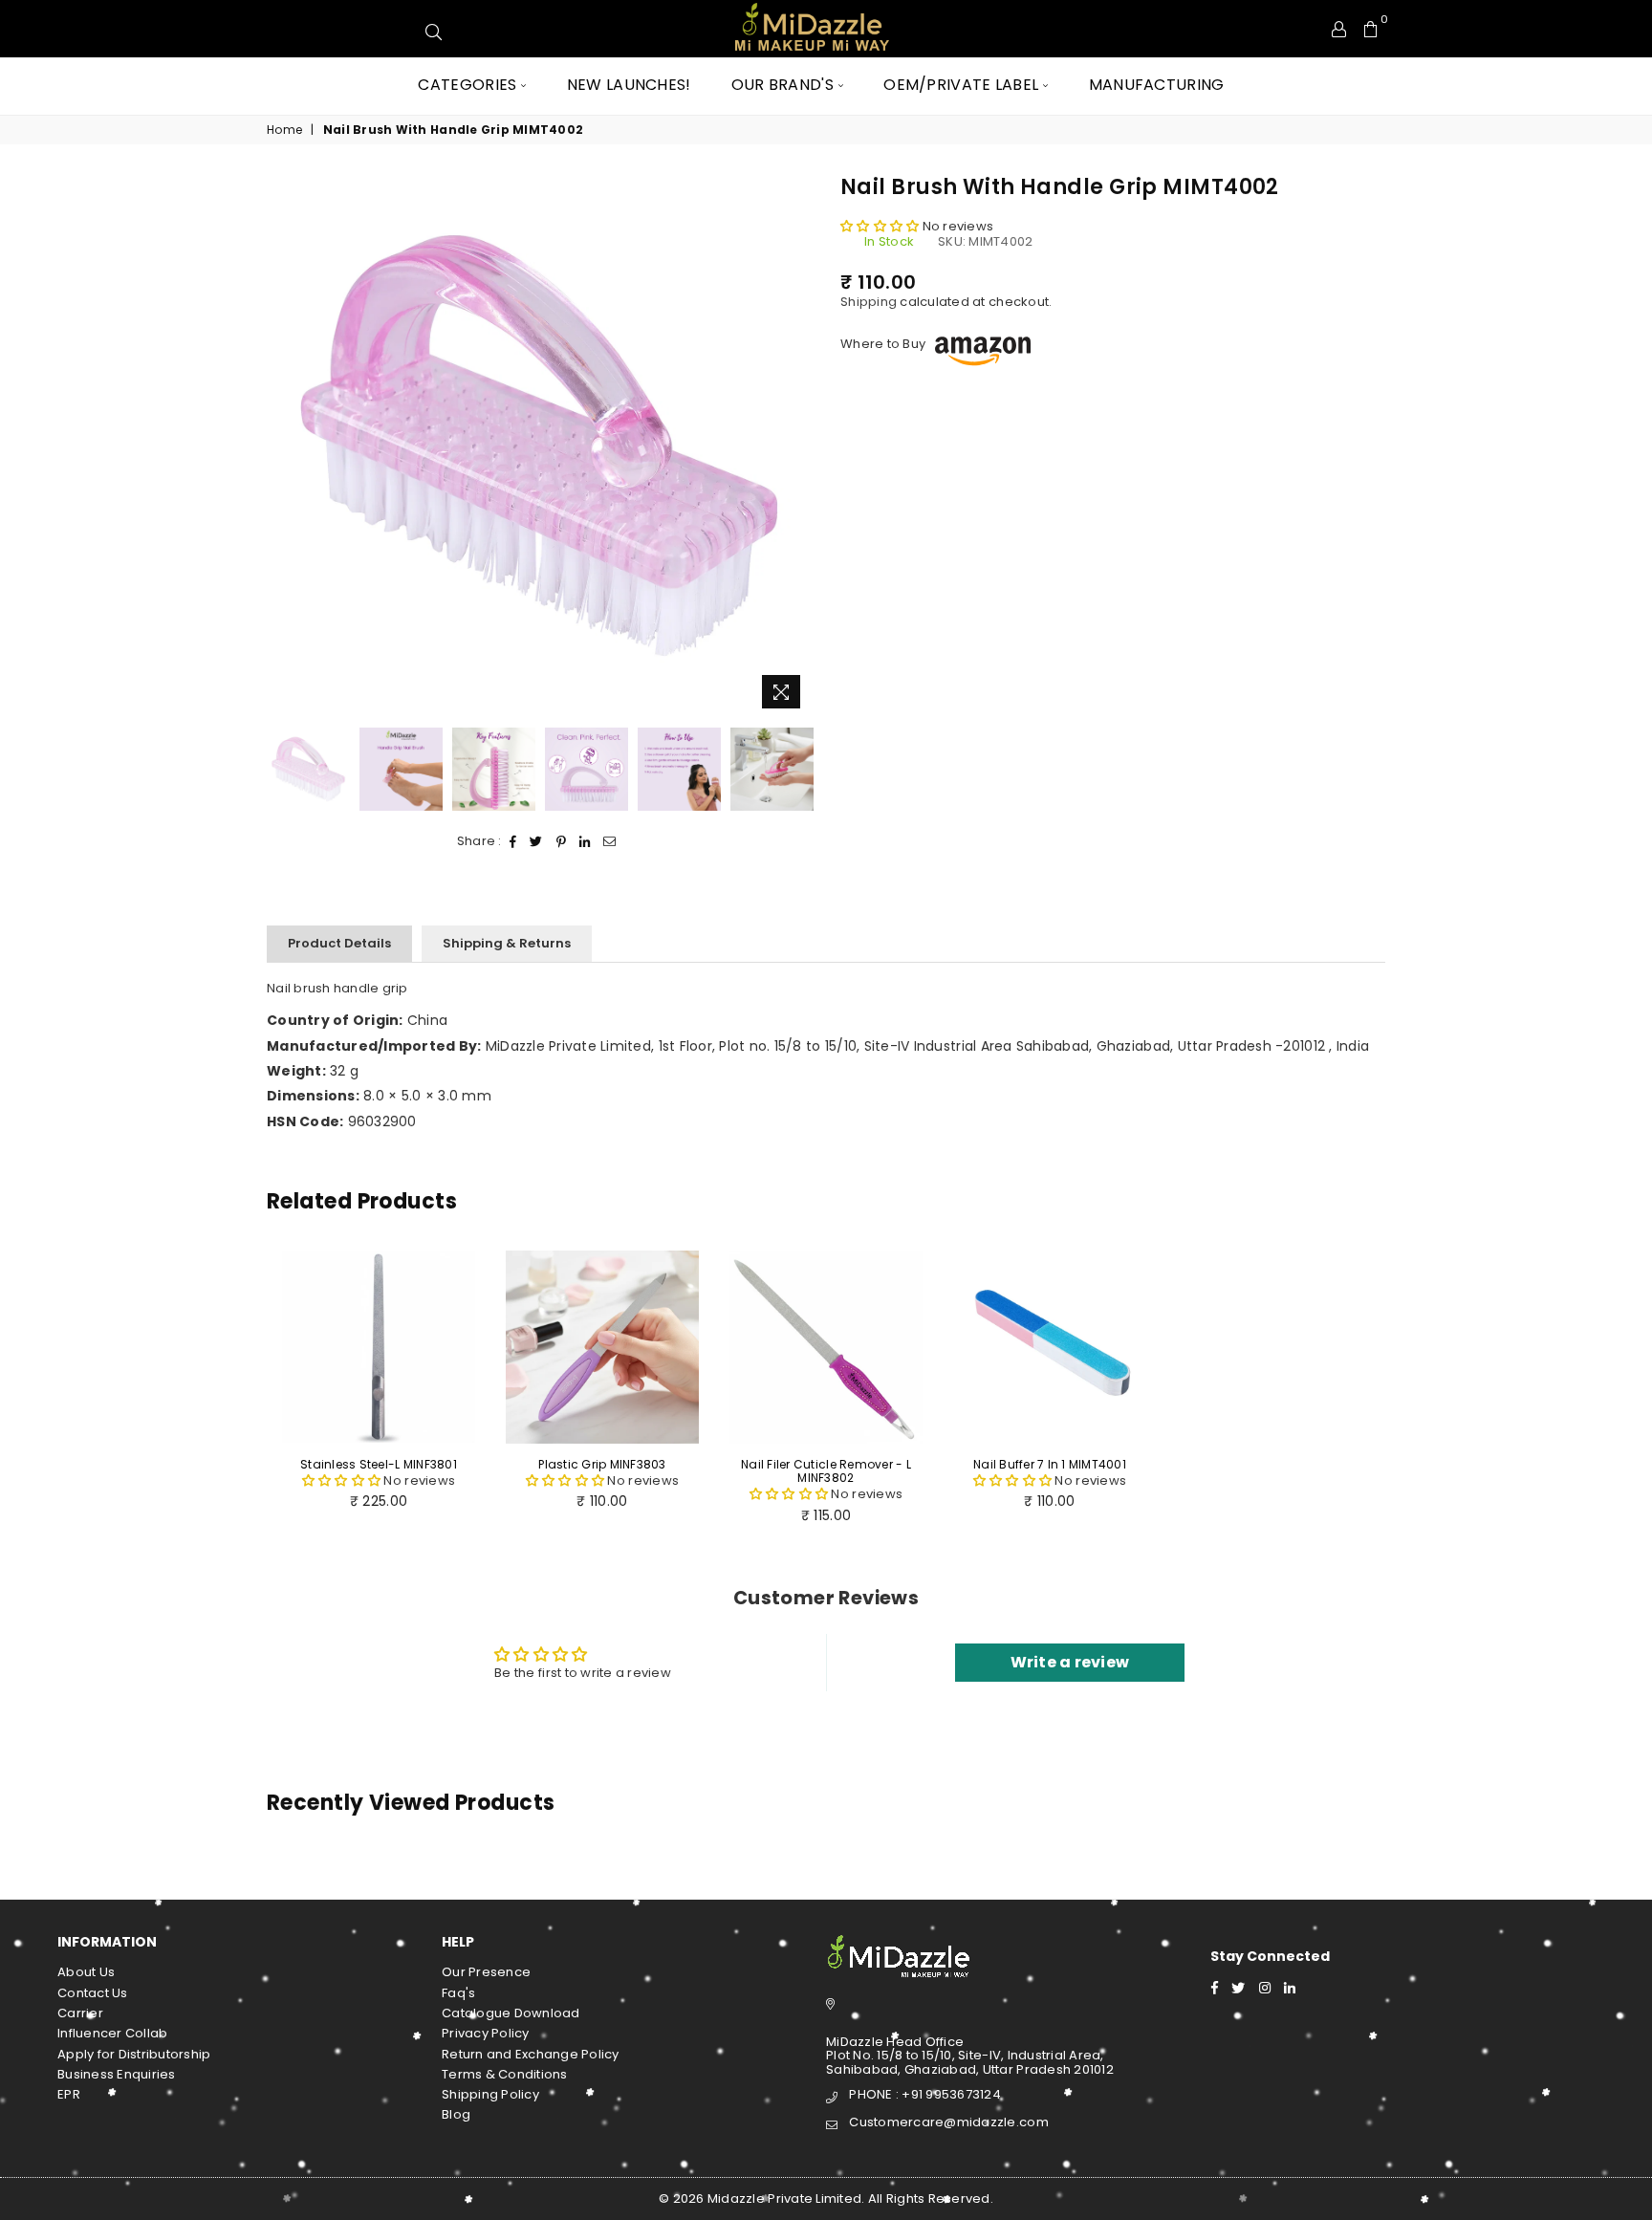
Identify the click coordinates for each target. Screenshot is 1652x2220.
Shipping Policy (490, 2094)
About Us (86, 1972)
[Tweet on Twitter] (536, 841)
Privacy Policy (486, 2033)
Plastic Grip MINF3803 (602, 1464)
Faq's (458, 1993)
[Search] (1228, 29)
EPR (69, 2094)
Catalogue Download (511, 2013)
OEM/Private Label (961, 85)
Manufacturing (1157, 85)
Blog (456, 2114)
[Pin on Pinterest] (562, 841)
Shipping (869, 302)
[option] (539, 446)
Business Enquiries (117, 2074)
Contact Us (93, 1993)
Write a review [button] (1070, 1662)
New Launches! (629, 85)
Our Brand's (783, 85)
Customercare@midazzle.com (949, 2122)
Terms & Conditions (505, 2074)
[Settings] (1339, 29)
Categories (467, 85)
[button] (881, 226)
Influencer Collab (112, 2033)
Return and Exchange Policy (531, 2054)
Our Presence (486, 1972)
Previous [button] (283, 446)
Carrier (80, 2013)
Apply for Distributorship (134, 2054)
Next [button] (795, 446)
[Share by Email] (610, 841)
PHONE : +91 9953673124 (925, 2094)
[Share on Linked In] (585, 841)
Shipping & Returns (507, 943)
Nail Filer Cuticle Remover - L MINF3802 (826, 1471)
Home (284, 130)
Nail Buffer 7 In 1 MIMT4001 (1050, 1464)
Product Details (339, 943)
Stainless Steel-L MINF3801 (379, 1464)
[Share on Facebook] (513, 841)
